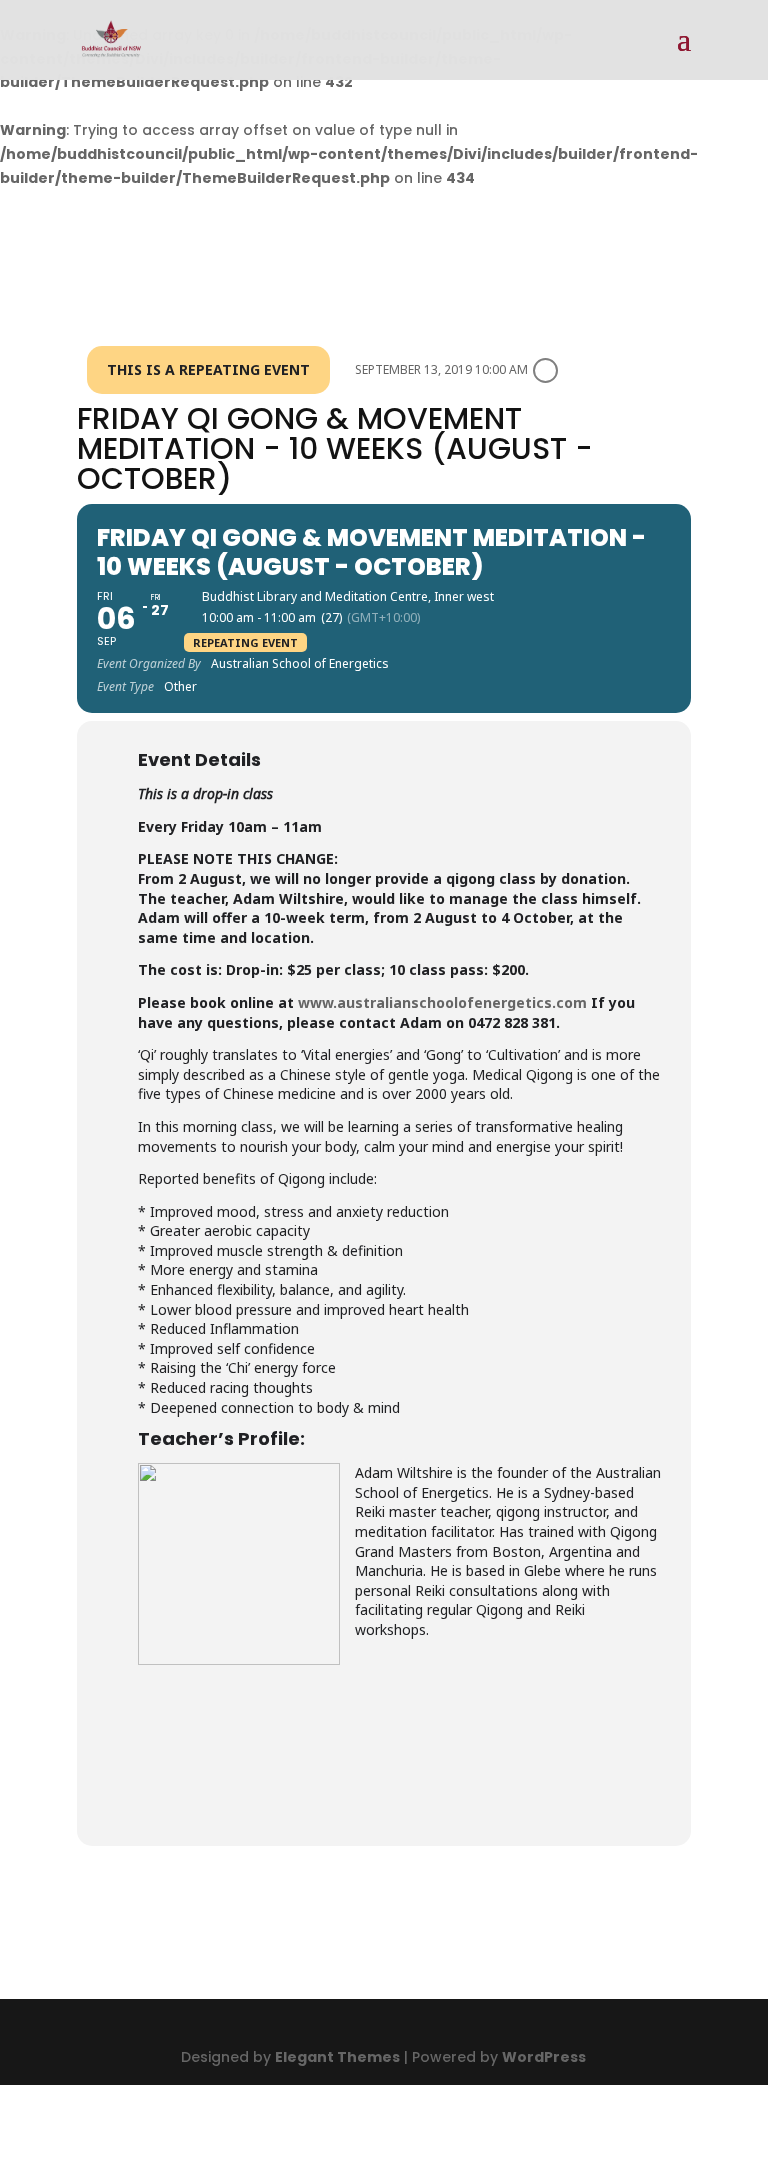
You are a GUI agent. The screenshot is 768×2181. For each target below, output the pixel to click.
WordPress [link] (544, 2057)
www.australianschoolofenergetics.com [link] (442, 1002)
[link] (111, 39)
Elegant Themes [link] (337, 2057)
